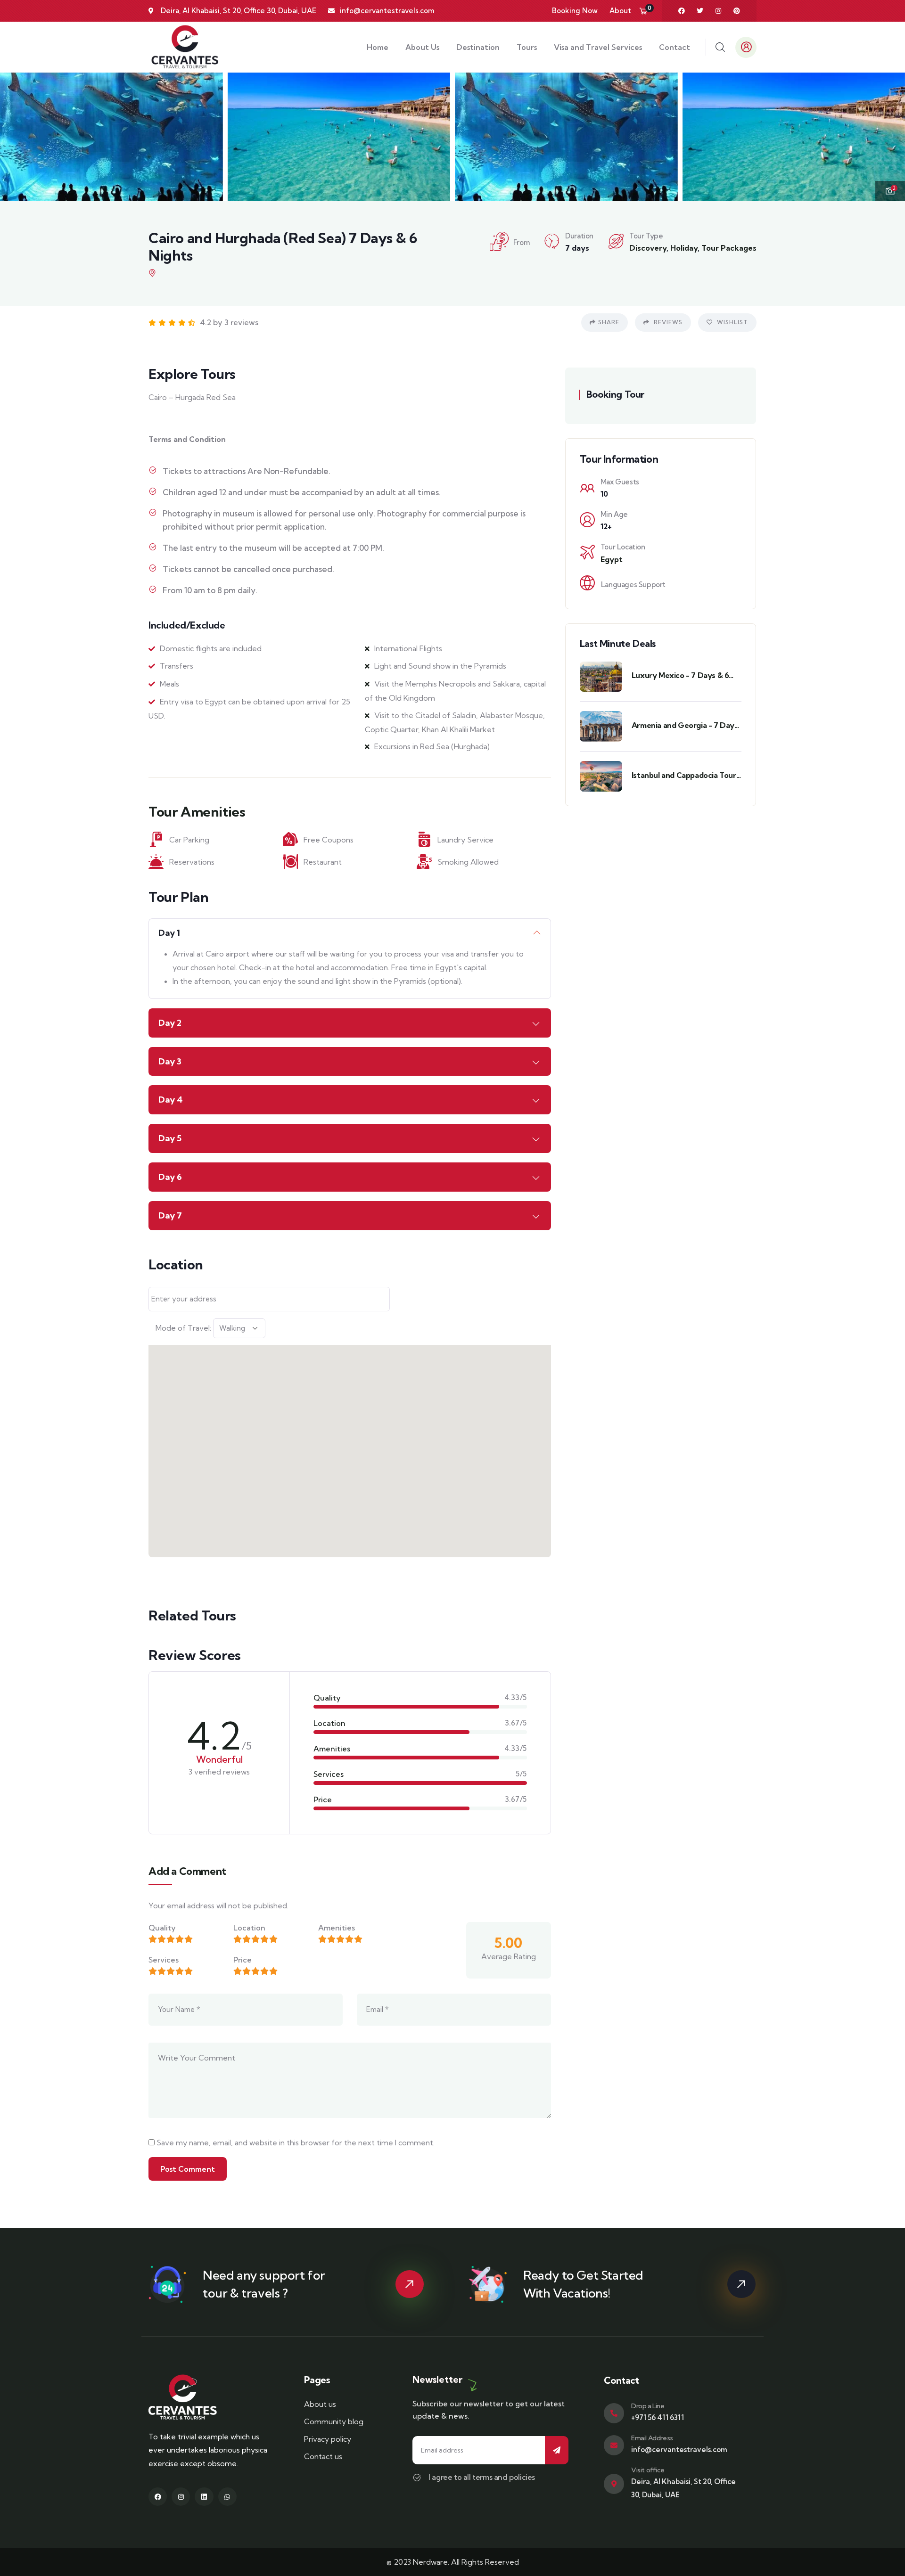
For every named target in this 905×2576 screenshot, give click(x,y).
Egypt (612, 559)
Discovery (648, 248)
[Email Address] (614, 2445)
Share (609, 322)
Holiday (684, 248)
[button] (889, 136)
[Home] (185, 47)
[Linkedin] (204, 2497)
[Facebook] (682, 11)
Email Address (652, 2438)
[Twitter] (700, 11)
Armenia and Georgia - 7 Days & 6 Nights (685, 725)
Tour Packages (729, 248)
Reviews (667, 322)
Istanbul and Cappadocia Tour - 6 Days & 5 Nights (687, 775)
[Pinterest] (737, 11)
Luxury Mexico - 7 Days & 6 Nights (680, 675)
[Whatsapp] (227, 2497)
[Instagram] (718, 11)
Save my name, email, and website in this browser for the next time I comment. (296, 2143)
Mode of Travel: (183, 1328)
